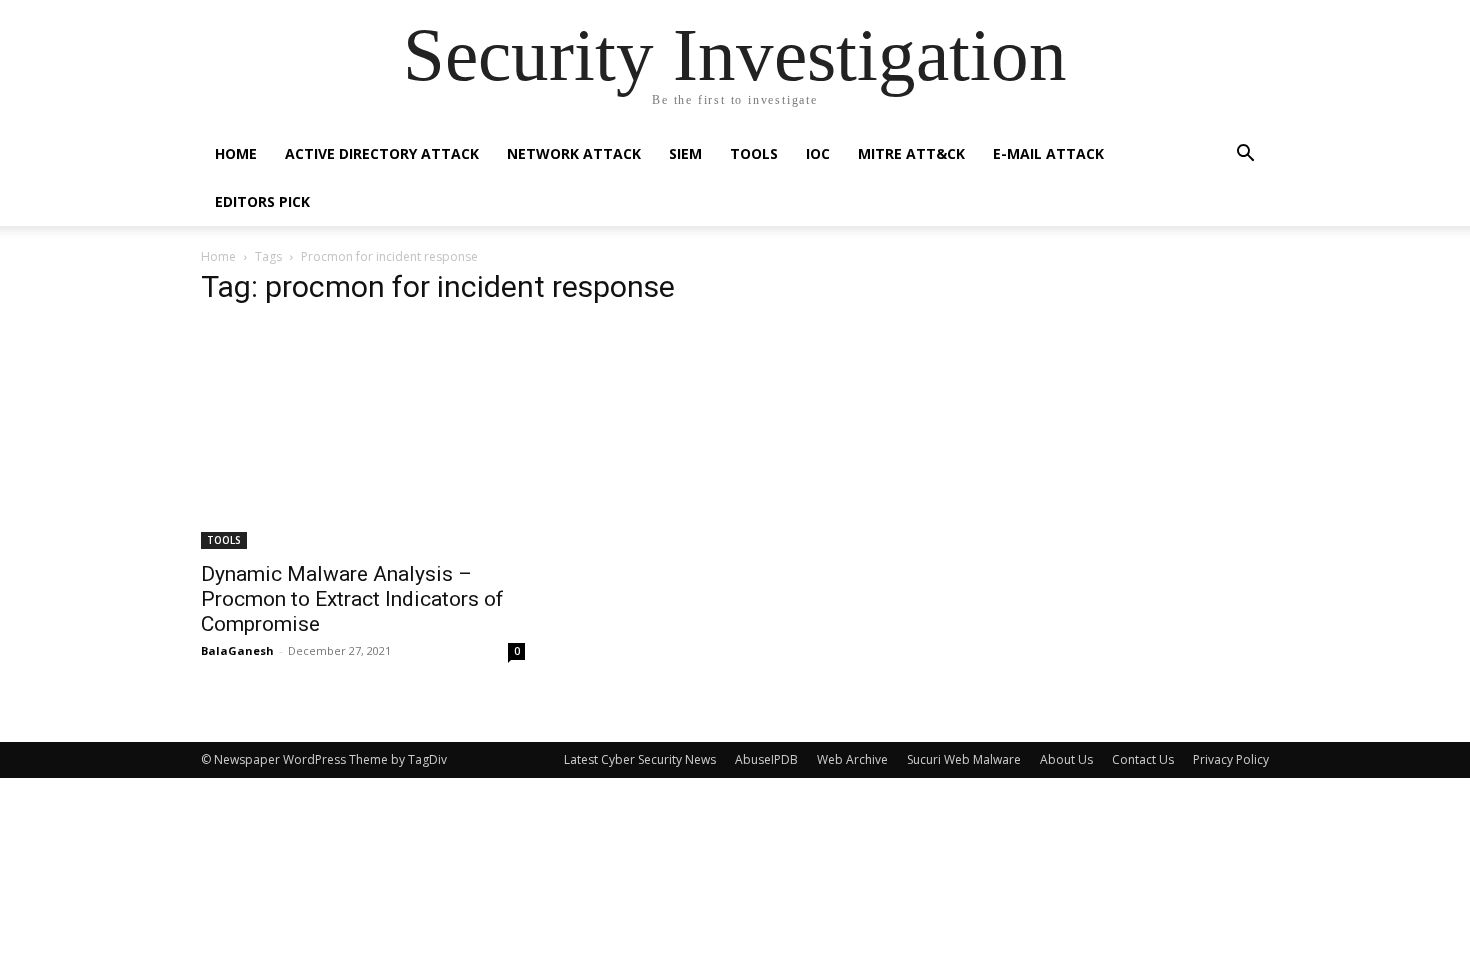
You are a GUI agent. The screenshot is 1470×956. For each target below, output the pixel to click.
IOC (818, 153)
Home (236, 153)
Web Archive (852, 759)
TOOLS (754, 153)
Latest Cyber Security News (640, 759)
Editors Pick (262, 201)
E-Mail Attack (1048, 153)
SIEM (685, 153)
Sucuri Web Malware (964, 759)
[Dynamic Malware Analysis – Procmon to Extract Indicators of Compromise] (363, 437)
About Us (1066, 759)
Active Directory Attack (382, 153)
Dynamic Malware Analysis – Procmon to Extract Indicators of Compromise (352, 599)
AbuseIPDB (766, 759)
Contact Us (1143, 759)
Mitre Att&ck (911, 153)
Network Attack (574, 153)
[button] (1245, 155)
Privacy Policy (1231, 759)
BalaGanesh (237, 650)
